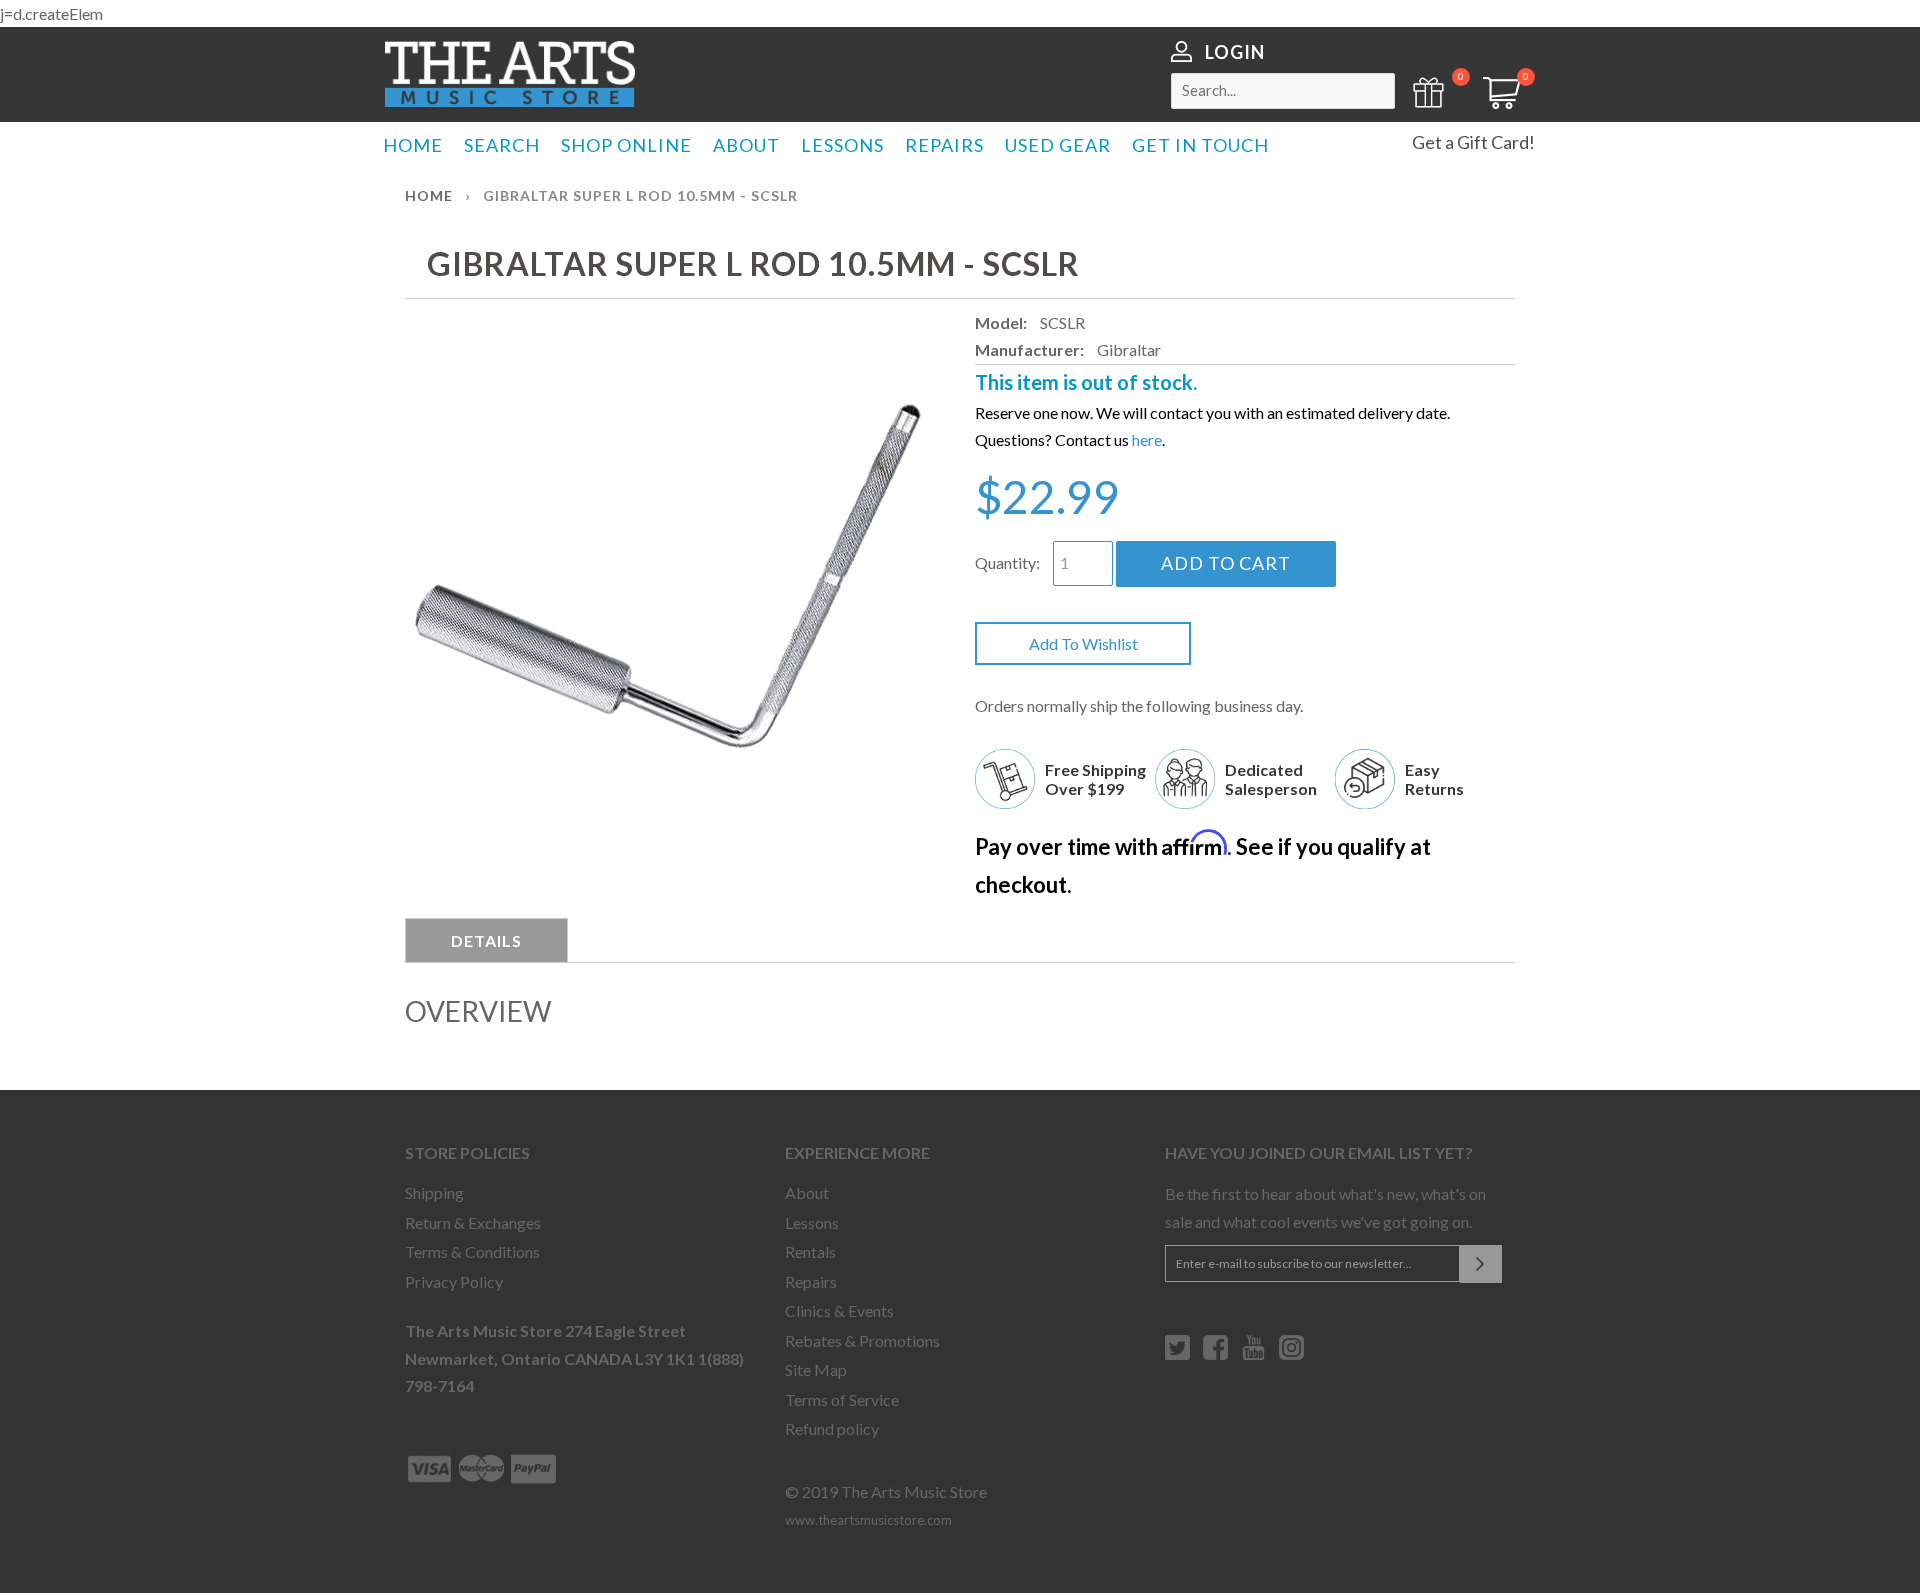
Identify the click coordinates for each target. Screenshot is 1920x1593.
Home (429, 195)
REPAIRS (944, 145)
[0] (1495, 102)
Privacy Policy (454, 1281)
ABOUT (746, 145)
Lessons (812, 1222)
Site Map (816, 1369)
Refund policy (832, 1428)
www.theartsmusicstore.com (868, 1520)
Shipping (434, 1192)
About (807, 1192)
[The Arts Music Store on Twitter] (1177, 1355)
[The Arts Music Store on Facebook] (1215, 1355)
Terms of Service (842, 1399)
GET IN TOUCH (1200, 145)
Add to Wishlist (1083, 643)
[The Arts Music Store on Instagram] (1291, 1355)
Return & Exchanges (473, 1222)
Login (1235, 52)
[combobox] (1283, 91)
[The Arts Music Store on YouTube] (1253, 1355)
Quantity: (1007, 562)
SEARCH (502, 145)
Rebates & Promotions (862, 1340)
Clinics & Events (839, 1310)
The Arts (510, 74)
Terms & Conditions (472, 1251)
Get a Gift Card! (1473, 142)
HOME (413, 145)
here (1147, 439)
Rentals (810, 1251)
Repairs (811, 1281)
